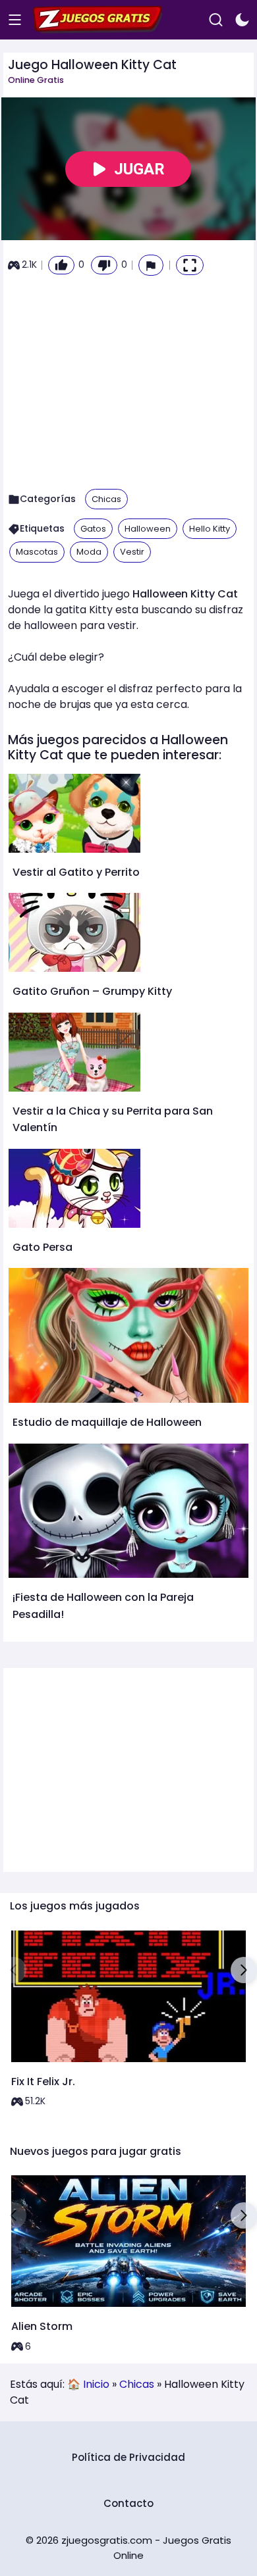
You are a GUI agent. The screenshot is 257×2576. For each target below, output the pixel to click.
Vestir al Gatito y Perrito (76, 872)
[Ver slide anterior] (13, 1970)
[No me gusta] (104, 265)
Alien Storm (42, 2326)
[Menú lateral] (15, 20)
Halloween (148, 529)
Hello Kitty (210, 529)
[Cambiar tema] (242, 20)
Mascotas (37, 552)
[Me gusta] (61, 265)
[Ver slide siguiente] (244, 1970)
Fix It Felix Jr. (43, 2082)
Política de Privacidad (128, 2457)
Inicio (96, 2384)
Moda (89, 552)
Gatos (93, 529)
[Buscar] (216, 20)
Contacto (128, 2503)
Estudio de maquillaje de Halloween (107, 1422)
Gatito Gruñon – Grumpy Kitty (92, 991)
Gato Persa (43, 1247)
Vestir (132, 552)
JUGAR (139, 169)
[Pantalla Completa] (190, 265)
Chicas (106, 499)
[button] (151, 265)
